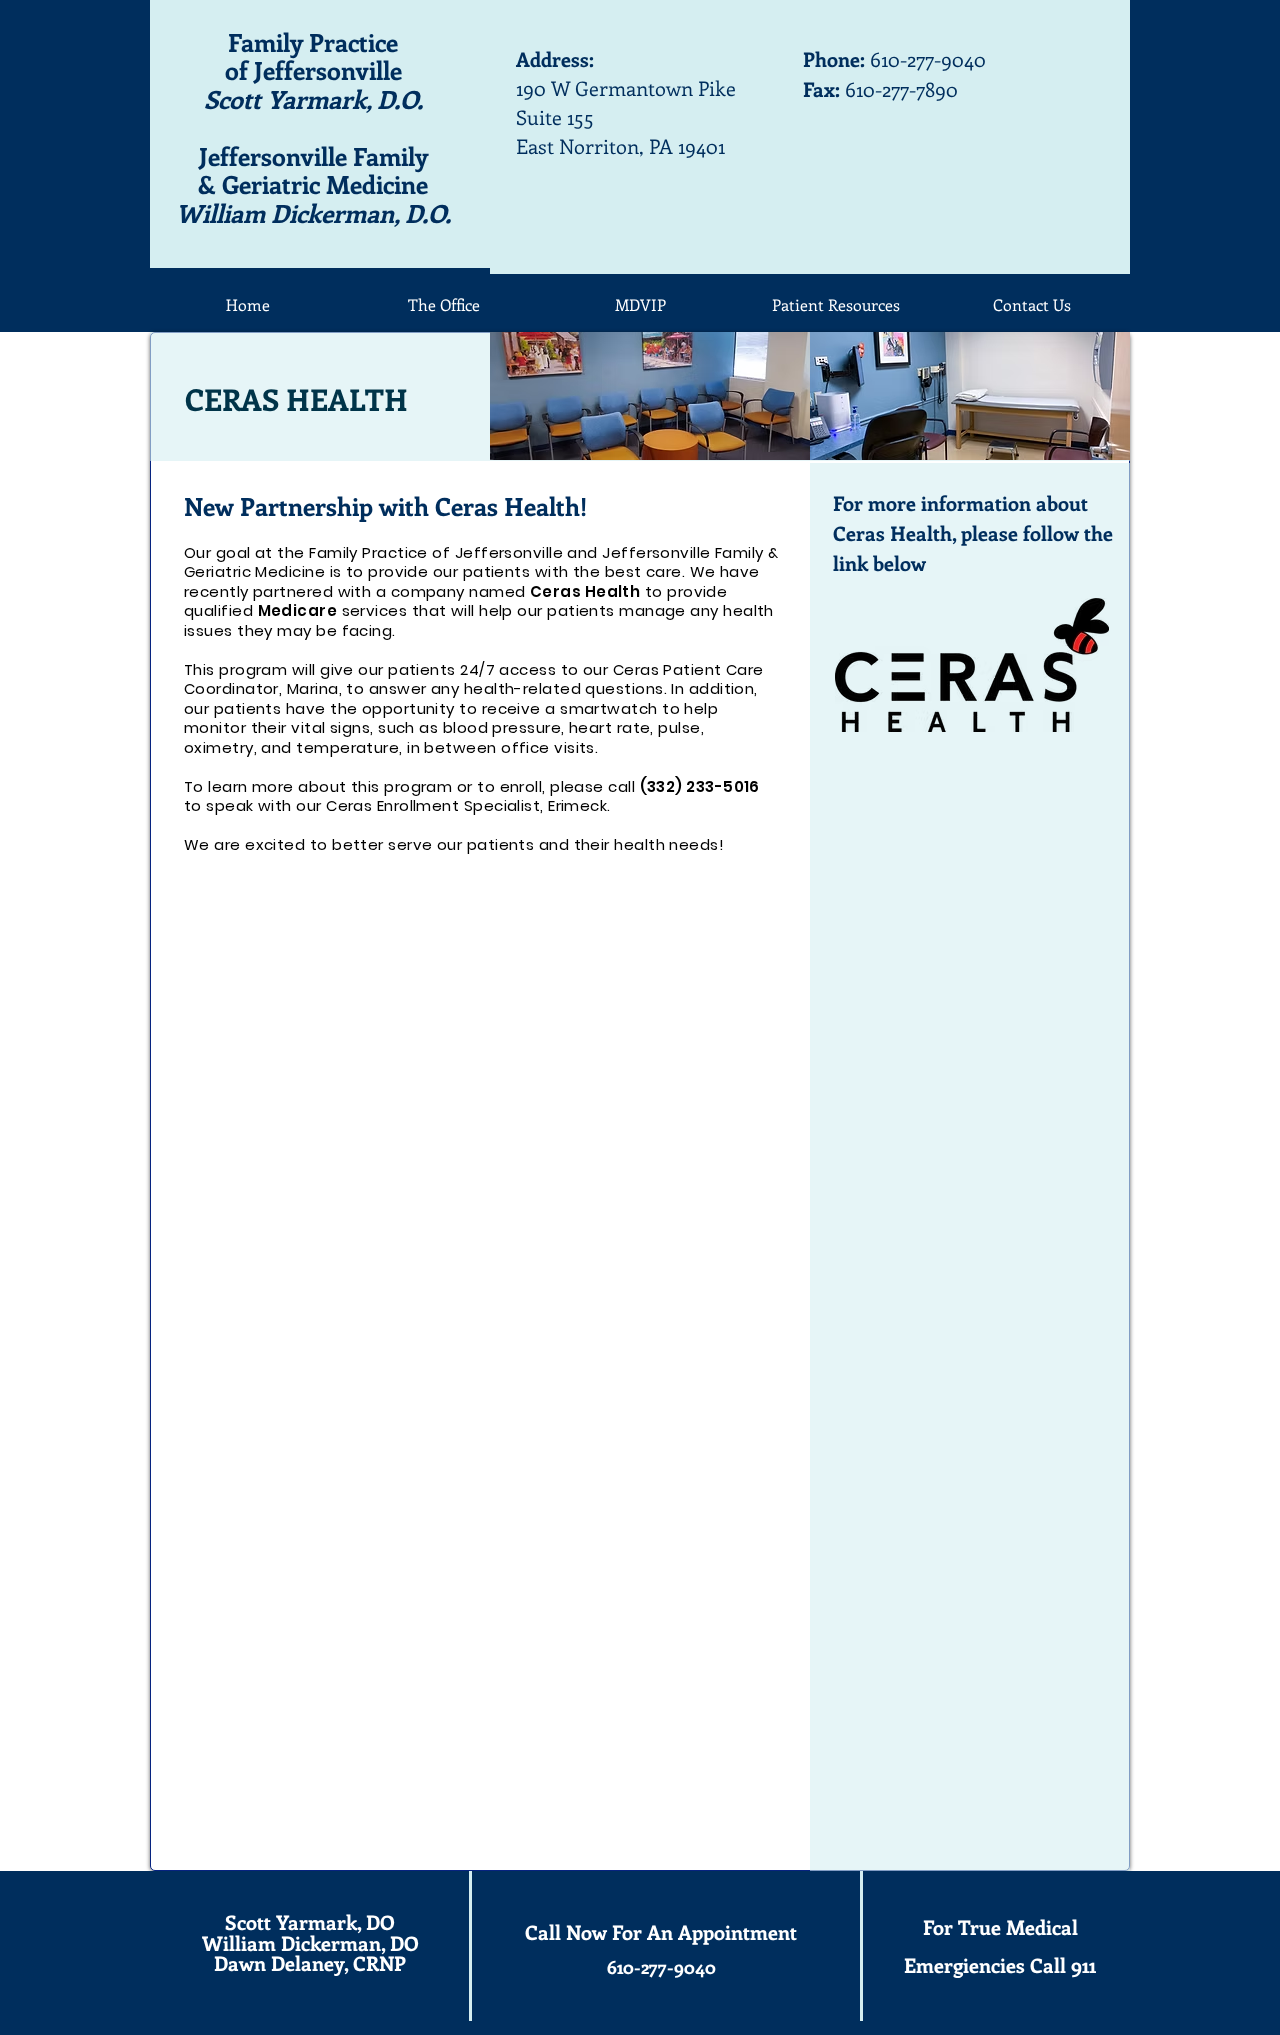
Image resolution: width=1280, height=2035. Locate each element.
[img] (650, 396)
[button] (836, 305)
